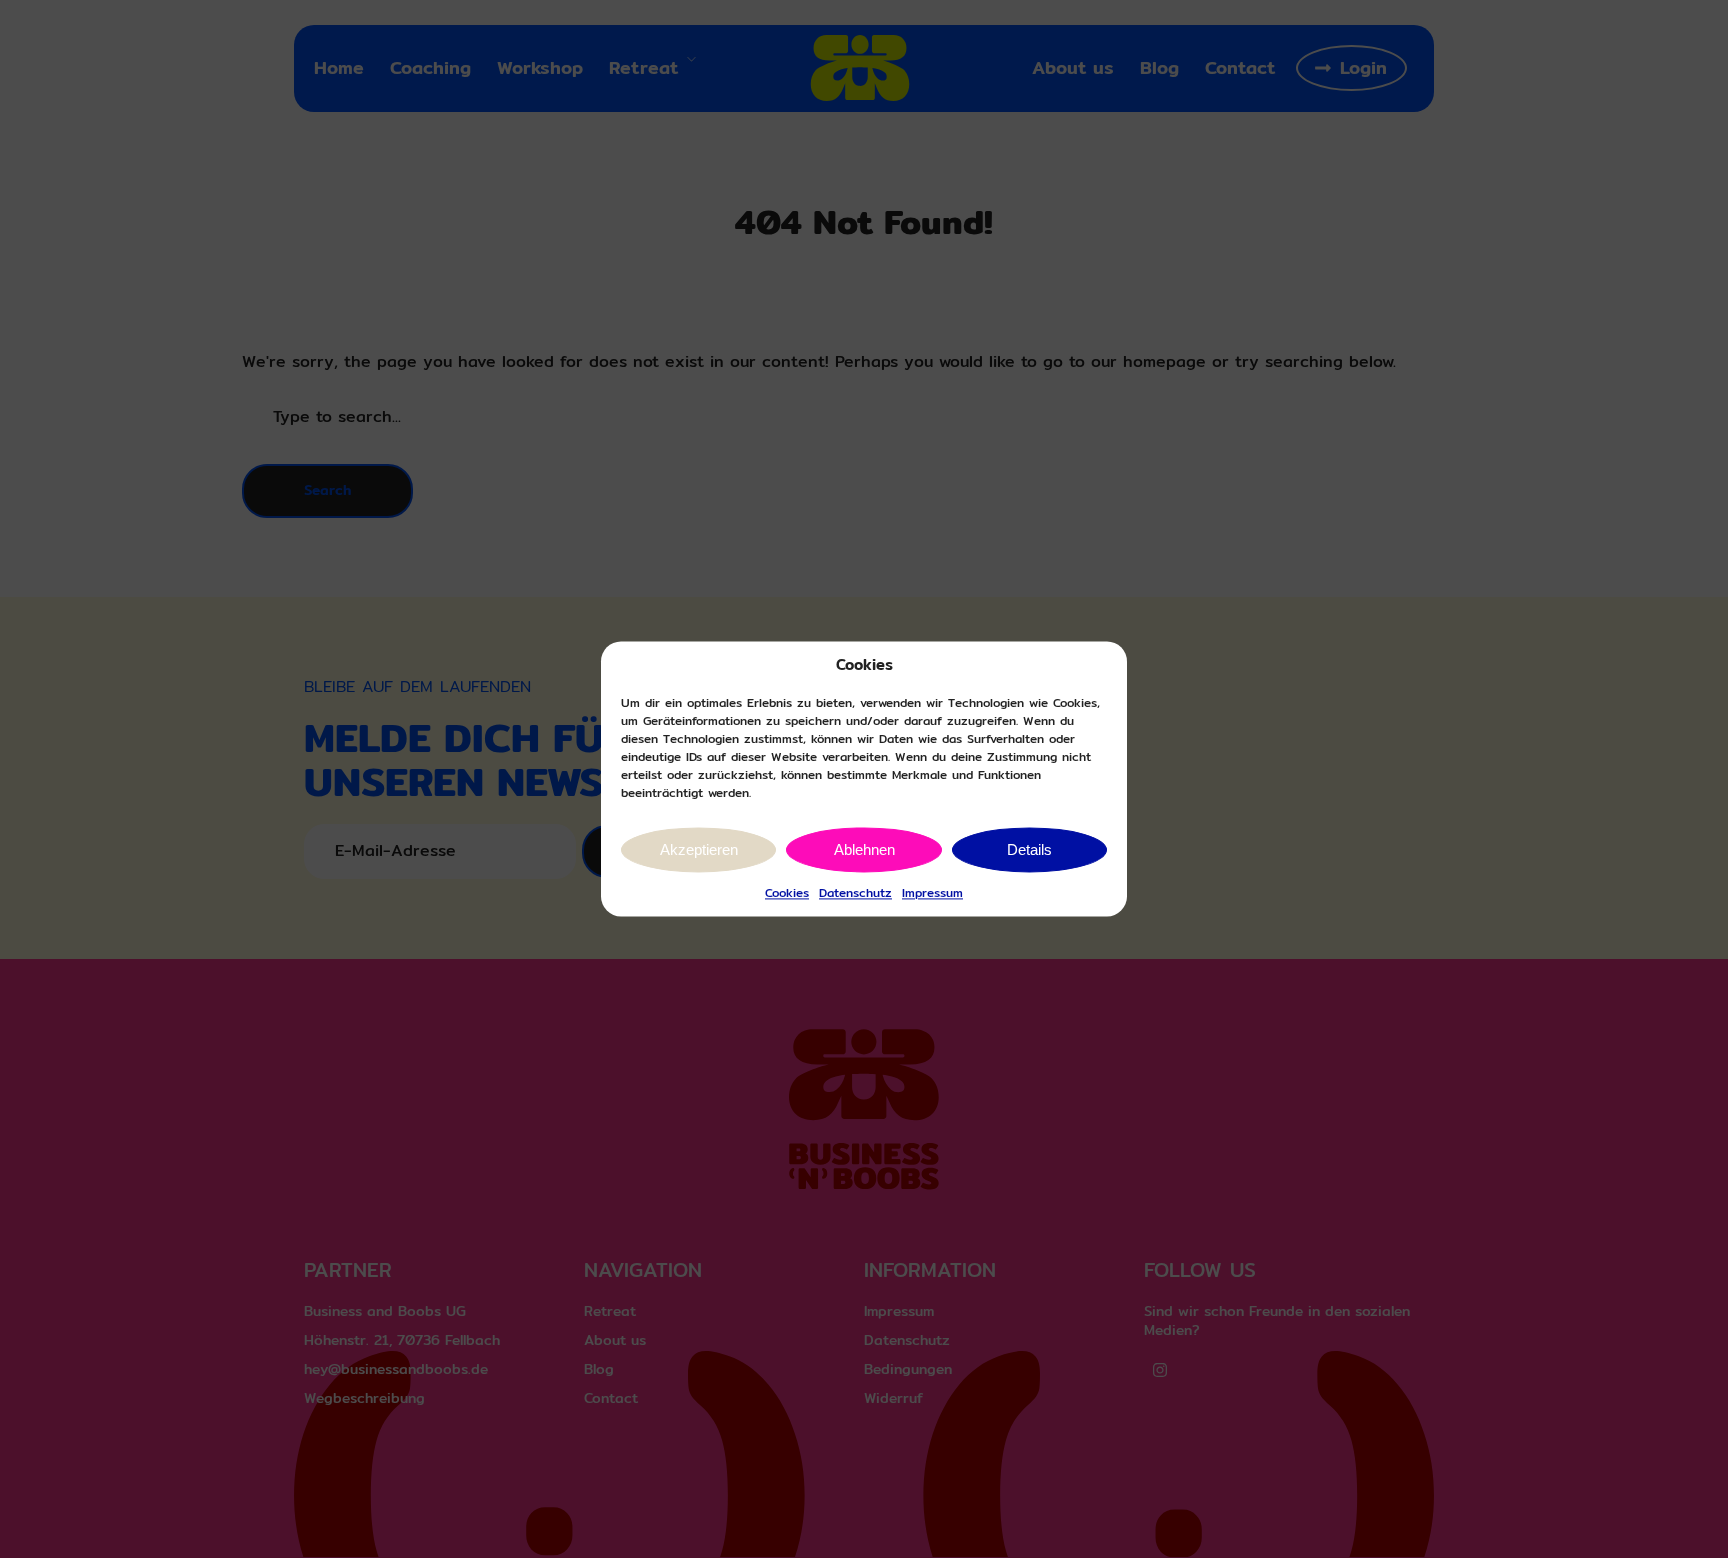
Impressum (932, 892)
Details (1029, 849)
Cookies (787, 892)
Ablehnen (864, 849)
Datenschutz (855, 892)
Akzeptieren (699, 849)
